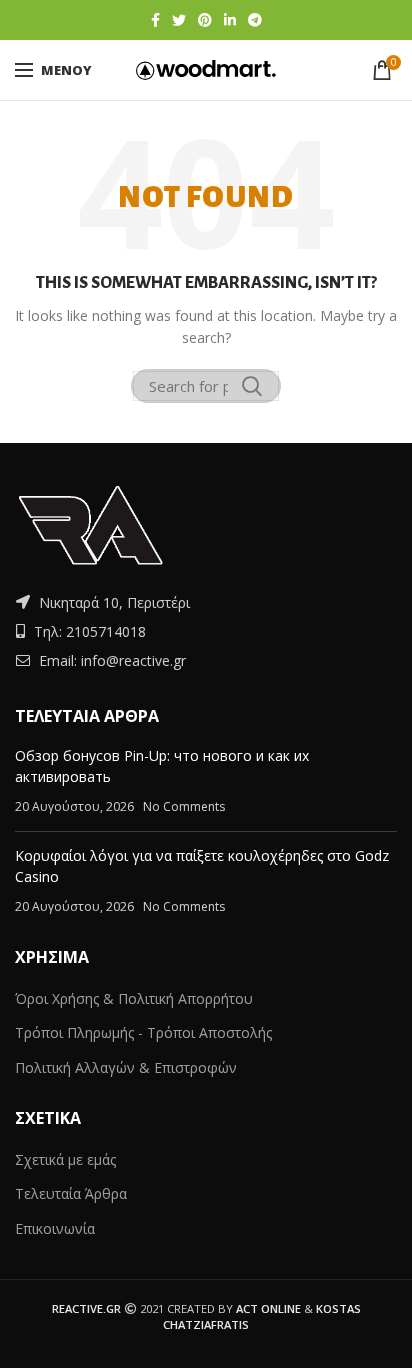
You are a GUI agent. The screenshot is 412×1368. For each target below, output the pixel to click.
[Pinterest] (205, 20)
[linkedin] (230, 20)
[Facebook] (155, 20)
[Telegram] (255, 20)
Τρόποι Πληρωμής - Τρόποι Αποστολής (143, 1032)
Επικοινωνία (55, 1228)
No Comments (184, 806)
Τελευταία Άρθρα (71, 1193)
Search (252, 386)
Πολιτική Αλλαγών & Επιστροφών (126, 1067)
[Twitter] (179, 20)
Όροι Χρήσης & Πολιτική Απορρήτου (134, 998)
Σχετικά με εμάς (65, 1159)
